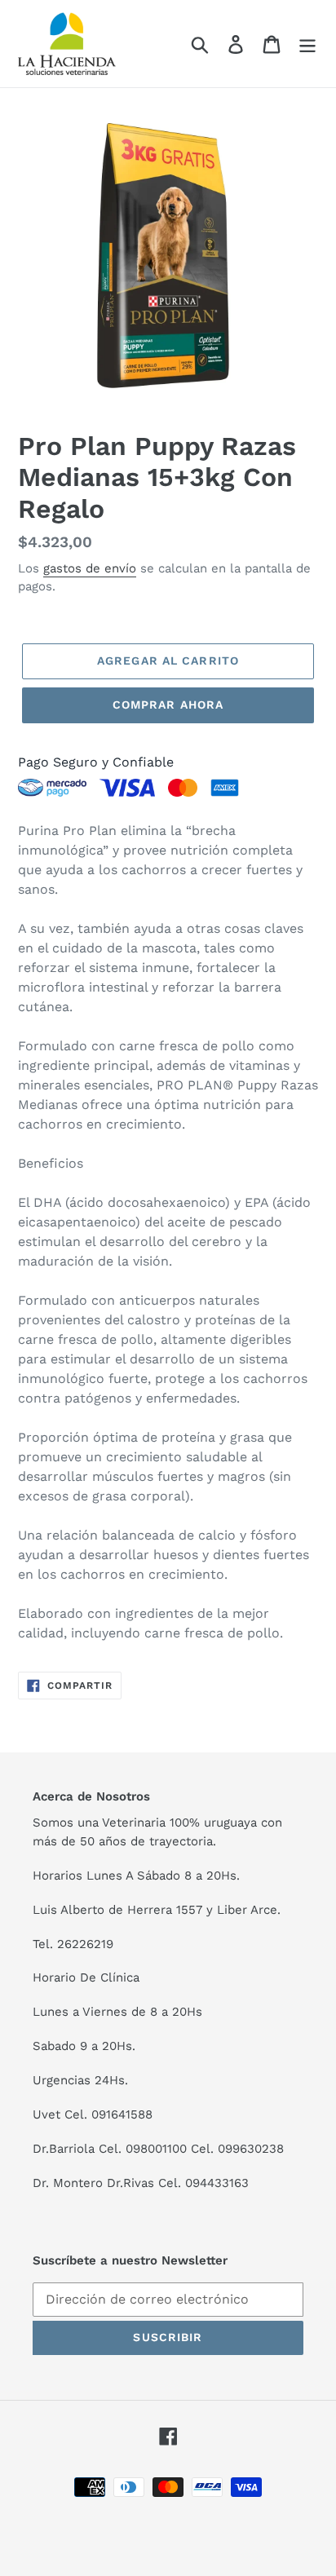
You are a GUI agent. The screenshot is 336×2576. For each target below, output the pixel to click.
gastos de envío (90, 568)
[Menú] (307, 44)
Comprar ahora (168, 705)
